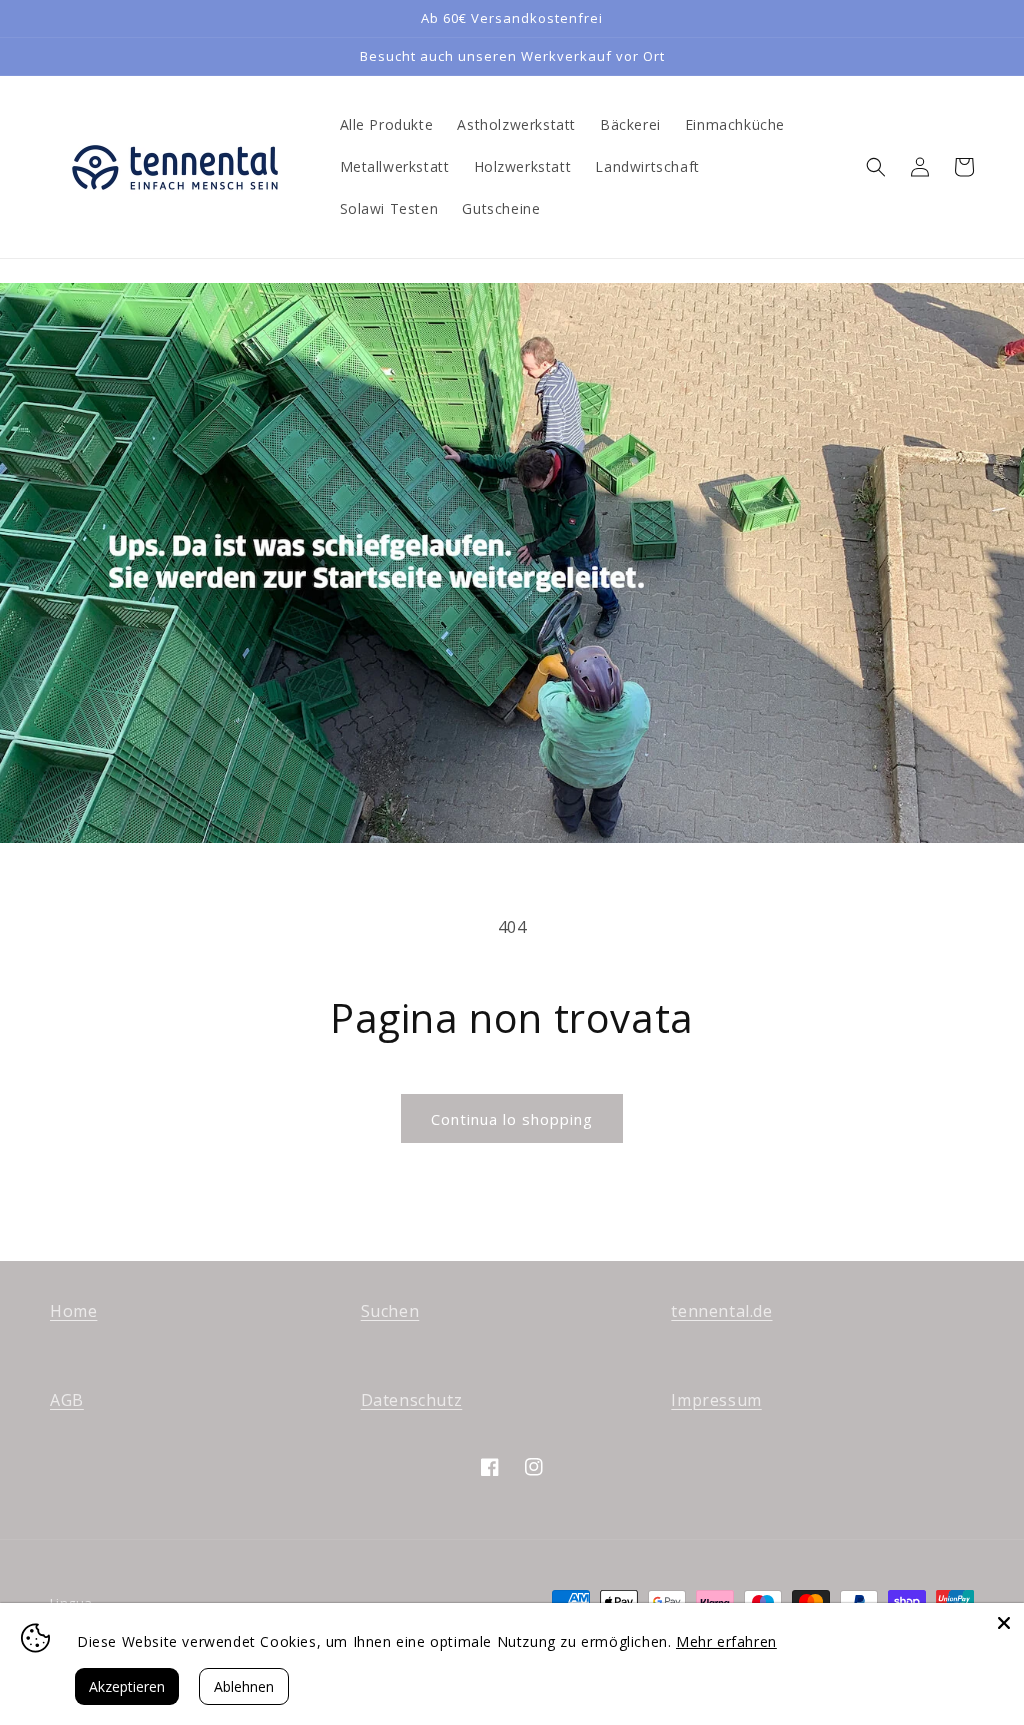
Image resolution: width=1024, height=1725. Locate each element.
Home (73, 1311)
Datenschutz (412, 1400)
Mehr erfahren (726, 1641)
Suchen (390, 1311)
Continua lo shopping (512, 1119)
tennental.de (721, 1311)
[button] (876, 167)
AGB (67, 1400)
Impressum (716, 1400)
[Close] (1004, 1623)
